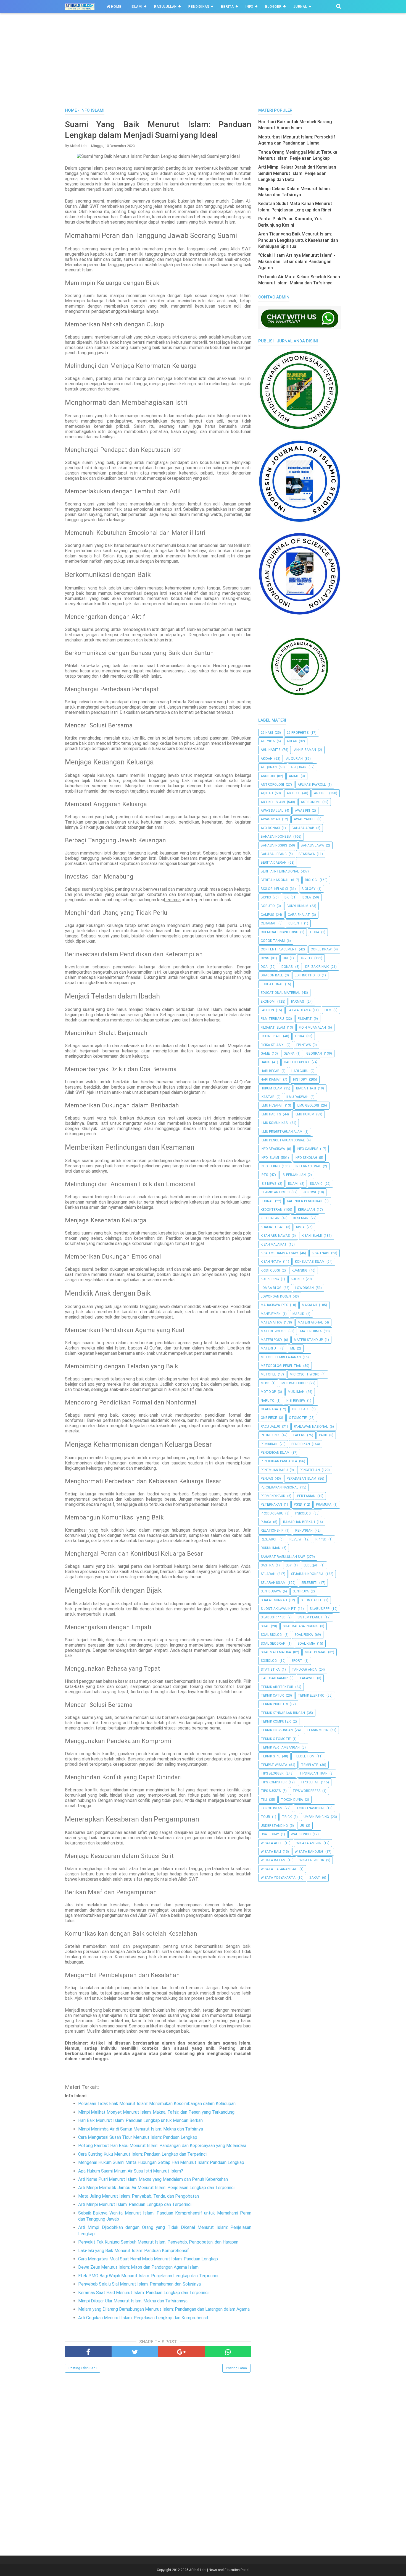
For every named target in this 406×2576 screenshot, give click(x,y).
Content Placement (279, 949)
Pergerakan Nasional (280, 1487)
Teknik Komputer (276, 1721)
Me (293, 1348)
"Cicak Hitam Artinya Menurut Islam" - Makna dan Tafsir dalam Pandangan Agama (297, 261)
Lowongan (304, 1288)
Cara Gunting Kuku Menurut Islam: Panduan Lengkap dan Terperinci (142, 2154)
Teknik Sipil (270, 1756)
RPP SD (321, 1539)
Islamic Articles (275, 1192)
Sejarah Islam (273, 1583)
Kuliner (297, 1279)
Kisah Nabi (321, 1253)
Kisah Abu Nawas (275, 1236)
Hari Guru (300, 1071)
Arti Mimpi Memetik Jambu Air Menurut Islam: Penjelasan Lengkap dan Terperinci (156, 2188)
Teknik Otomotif (276, 1739)
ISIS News (268, 1184)
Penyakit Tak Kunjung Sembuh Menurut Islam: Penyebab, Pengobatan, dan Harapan (158, 2242)
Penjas (267, 1479)
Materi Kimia (311, 1331)
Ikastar (268, 1097)
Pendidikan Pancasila (279, 1461)
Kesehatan (270, 1218)
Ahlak (292, 741)
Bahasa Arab (303, 828)
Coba (315, 932)
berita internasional (280, 871)
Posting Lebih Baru (83, 2368)
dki (285, 958)
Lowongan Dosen (276, 1296)
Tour (265, 1817)
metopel (268, 1374)
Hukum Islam (271, 1088)
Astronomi (311, 802)
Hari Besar (270, 1071)
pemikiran (269, 1444)
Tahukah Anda (304, 1670)
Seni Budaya (271, 1591)
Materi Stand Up (308, 1340)
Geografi (314, 1054)
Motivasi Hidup (294, 1383)
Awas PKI (302, 811)
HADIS (265, 1062)
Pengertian (310, 1470)
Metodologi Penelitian (281, 1366)
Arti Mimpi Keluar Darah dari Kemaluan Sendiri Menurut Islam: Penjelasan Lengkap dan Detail (297, 173)
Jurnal (300, 7)
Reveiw (296, 1539)
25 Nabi (267, 733)
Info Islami (270, 1158)
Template (310, 1765)
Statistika (270, 1670)
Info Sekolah (306, 1158)
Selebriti (309, 1583)
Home (116, 7)
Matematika (271, 1322)
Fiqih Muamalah (312, 1028)
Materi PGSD (271, 1340)
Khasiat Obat (272, 1227)
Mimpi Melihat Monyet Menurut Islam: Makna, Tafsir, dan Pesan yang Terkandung (156, 2112)
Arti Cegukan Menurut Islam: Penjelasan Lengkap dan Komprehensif (143, 2318)
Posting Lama (236, 2368)
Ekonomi (268, 1002)
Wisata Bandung (309, 1852)
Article (293, 793)
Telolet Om (304, 1756)
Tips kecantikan (313, 1773)
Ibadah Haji (306, 1088)
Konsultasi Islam (310, 1262)
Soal (265, 1626)
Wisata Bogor (312, 1860)
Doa (264, 967)
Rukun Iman (271, 1548)
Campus (267, 915)
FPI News (304, 1045)
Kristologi (270, 1270)
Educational (272, 984)
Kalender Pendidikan (305, 1201)
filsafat (305, 1019)
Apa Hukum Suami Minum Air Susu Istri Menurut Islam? (131, 2171)
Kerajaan (306, 1210)
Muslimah (296, 1392)
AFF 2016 (268, 741)
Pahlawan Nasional (311, 1427)
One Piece (269, 1418)
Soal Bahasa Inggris (300, 1626)
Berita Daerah (274, 863)
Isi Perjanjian (294, 1175)
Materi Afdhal (310, 1322)
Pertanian (306, 1496)
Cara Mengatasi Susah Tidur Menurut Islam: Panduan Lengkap (138, 2137)
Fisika (300, 1036)
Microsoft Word (305, 1374)
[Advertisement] (203, 66)
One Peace (301, 1409)
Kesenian (301, 1218)
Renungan (304, 1531)
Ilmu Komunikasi (275, 1123)
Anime (294, 776)
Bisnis (266, 897)
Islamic (316, 1184)
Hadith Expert (297, 1062)
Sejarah (268, 1574)
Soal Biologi (272, 1635)
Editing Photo (307, 975)
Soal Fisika (304, 1635)
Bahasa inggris (274, 845)
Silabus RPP (320, 1609)
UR (302, 1826)
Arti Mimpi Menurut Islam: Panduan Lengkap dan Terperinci (135, 2204)
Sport (297, 1661)
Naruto (268, 1401)
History (300, 1079)
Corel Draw (321, 949)
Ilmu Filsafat (272, 1105)
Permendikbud (273, 1496)
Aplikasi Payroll (312, 785)
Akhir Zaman (305, 750)
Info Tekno (270, 1166)
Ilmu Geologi (308, 1105)
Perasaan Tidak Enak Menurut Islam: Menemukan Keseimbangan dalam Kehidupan (157, 2104)
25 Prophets (298, 733)
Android (268, 776)
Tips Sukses (271, 1791)
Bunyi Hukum (297, 906)
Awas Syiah (270, 819)
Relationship (272, 1531)
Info (250, 7)
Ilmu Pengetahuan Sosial (283, 1140)
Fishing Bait (271, 1036)
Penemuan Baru (274, 1470)
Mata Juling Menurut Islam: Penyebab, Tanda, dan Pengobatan (139, 2196)
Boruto (268, 906)
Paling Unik (270, 1435)
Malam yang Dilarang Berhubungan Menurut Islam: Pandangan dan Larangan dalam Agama (164, 2309)
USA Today (270, 1834)
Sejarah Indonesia (307, 1574)
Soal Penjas (316, 1652)
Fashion (267, 1010)
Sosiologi (269, 1661)
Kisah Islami (312, 1236)
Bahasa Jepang (274, 854)
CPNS (265, 958)
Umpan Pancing (316, 1817)
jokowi (310, 1192)
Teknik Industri (274, 1704)
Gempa (289, 1054)
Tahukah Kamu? (274, 1678)
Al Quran (269, 767)
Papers (299, 1435)
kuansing (300, 1270)
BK (287, 897)
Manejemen (271, 1314)
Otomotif (298, 1418)
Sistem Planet (310, 1617)
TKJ (264, 1800)
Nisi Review (296, 1401)
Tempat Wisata (274, 1765)
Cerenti (295, 923)
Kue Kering (270, 1279)
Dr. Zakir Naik (317, 967)
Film (328, 1010)
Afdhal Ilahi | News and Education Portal (219, 2570)
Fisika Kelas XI (273, 1045)
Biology (309, 889)
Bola (307, 897)
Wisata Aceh (272, 1843)
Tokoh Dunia (292, 1800)
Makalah (309, 1305)
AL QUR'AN (294, 759)
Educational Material (280, 993)
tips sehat (310, 1782)
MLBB (265, 1383)
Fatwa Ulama (299, 1010)
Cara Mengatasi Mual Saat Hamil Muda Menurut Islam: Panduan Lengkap (148, 2259)
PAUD (323, 1435)
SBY (289, 1565)
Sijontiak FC (312, 1600)
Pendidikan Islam (275, 1453)
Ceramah (269, 923)
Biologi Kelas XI (274, 889)
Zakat (315, 1878)
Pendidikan (199, 7)
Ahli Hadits (271, 750)
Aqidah (267, 793)
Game (265, 1054)
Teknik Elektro (311, 1696)
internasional (308, 1166)
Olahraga (269, 1409)
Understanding (274, 1826)
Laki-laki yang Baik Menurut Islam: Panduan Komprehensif (134, 2251)
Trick (287, 1817)
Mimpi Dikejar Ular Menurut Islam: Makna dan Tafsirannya (133, 2301)
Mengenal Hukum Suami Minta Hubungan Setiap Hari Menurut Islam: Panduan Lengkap (161, 2162)
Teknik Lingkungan (277, 1730)
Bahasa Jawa (312, 845)
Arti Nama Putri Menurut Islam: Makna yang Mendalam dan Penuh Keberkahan (153, 2179)
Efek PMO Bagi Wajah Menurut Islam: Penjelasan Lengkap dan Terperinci (148, 2276)
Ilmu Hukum (304, 1114)
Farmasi (298, 1002)
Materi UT (270, 1348)
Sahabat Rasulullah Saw (283, 1557)
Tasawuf (307, 1678)
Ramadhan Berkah (299, 1522)
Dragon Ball (272, 975)
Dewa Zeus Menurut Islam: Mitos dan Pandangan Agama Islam (138, 2267)
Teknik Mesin (317, 1730)
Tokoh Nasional (310, 1808)
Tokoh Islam (272, 1808)
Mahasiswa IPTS (274, 1305)
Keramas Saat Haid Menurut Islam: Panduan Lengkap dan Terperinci (143, 2293)
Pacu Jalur (270, 1427)
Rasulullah (165, 7)
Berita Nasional (275, 880)
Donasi (287, 967)
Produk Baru (272, 1513)
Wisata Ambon (309, 1843)
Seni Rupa (301, 1591)
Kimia (300, 1227)
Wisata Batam (273, 1860)
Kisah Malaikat (274, 1244)
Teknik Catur (272, 1696)
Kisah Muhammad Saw (279, 1253)
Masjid (298, 1314)
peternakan (271, 1505)
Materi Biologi (274, 1331)
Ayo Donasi (270, 828)
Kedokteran (271, 1210)
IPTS (264, 1175)
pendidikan (301, 1444)
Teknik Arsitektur (277, 1687)
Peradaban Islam (301, 1479)
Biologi (311, 880)
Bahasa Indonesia (276, 837)
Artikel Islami (273, 802)
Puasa (266, 1522)
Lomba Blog (271, 1288)
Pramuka (324, 1505)
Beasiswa (307, 854)
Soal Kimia (306, 1644)
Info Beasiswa (273, 1149)
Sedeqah (311, 1565)
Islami (137, 7)
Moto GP (268, 1392)
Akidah (267, 759)
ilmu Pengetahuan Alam (282, 1132)
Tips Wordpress (306, 1791)
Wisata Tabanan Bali (279, 1869)
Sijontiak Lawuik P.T (278, 1609)
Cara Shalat (299, 915)
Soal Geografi (273, 1644)
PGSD (298, 1505)
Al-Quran (299, 767)
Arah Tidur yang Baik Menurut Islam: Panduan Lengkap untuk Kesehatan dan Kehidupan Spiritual (298, 240)
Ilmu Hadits (271, 1114)
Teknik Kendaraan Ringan (283, 1713)
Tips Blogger (272, 1773)
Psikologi (303, 1513)
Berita (227, 7)
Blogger (273, 7)
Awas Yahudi (305, 819)
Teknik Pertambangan (280, 1747)
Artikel (321, 793)
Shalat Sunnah (274, 1600)
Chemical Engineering (280, 932)
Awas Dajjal (272, 811)
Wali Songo (301, 1834)
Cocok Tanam (273, 941)
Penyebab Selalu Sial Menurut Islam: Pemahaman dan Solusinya (139, 2284)
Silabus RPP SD (273, 1617)
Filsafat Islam (273, 1028)
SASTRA (267, 1565)
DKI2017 (306, 958)
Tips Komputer (274, 1782)
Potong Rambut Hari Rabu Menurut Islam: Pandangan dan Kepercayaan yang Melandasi (162, 2146)
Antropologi (272, 785)
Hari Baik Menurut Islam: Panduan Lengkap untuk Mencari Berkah (140, 2120)
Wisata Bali (271, 1852)
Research (269, 1539)
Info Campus (308, 1149)
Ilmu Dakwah (297, 1097)
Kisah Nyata (271, 1262)
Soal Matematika (276, 1652)
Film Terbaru (272, 1019)
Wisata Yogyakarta (278, 1878)
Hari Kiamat (271, 1079)
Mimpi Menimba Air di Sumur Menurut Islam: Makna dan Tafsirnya (141, 2129)
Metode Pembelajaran (281, 1357)
